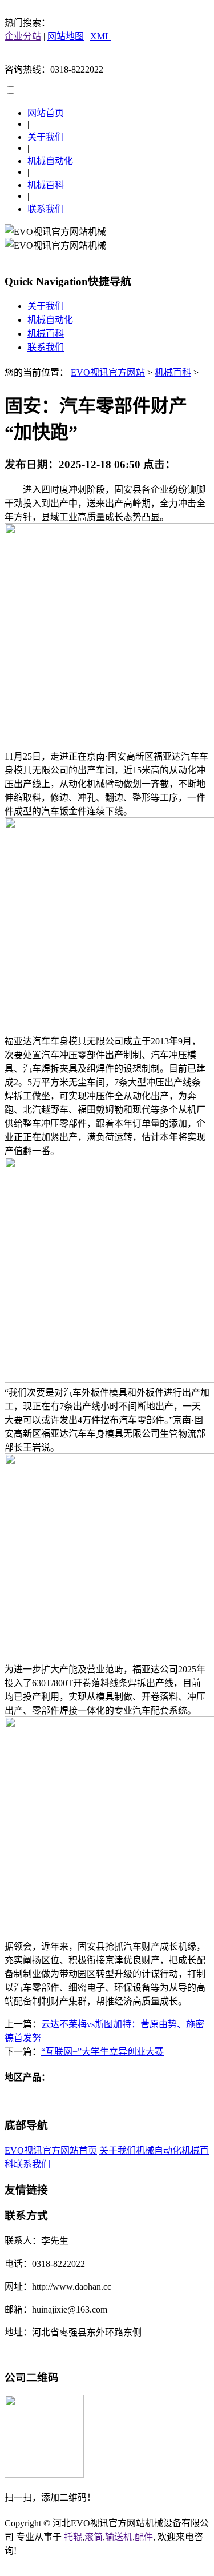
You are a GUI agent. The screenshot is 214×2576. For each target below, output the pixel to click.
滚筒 (94, 2537)
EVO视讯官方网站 (108, 372)
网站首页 (46, 113)
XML (100, 36)
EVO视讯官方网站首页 (51, 2150)
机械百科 (46, 185)
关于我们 (46, 137)
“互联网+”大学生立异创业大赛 (102, 2052)
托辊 (73, 2537)
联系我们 (46, 209)
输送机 (119, 2537)
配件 (144, 2537)
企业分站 (23, 36)
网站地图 (66, 36)
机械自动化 (50, 161)
